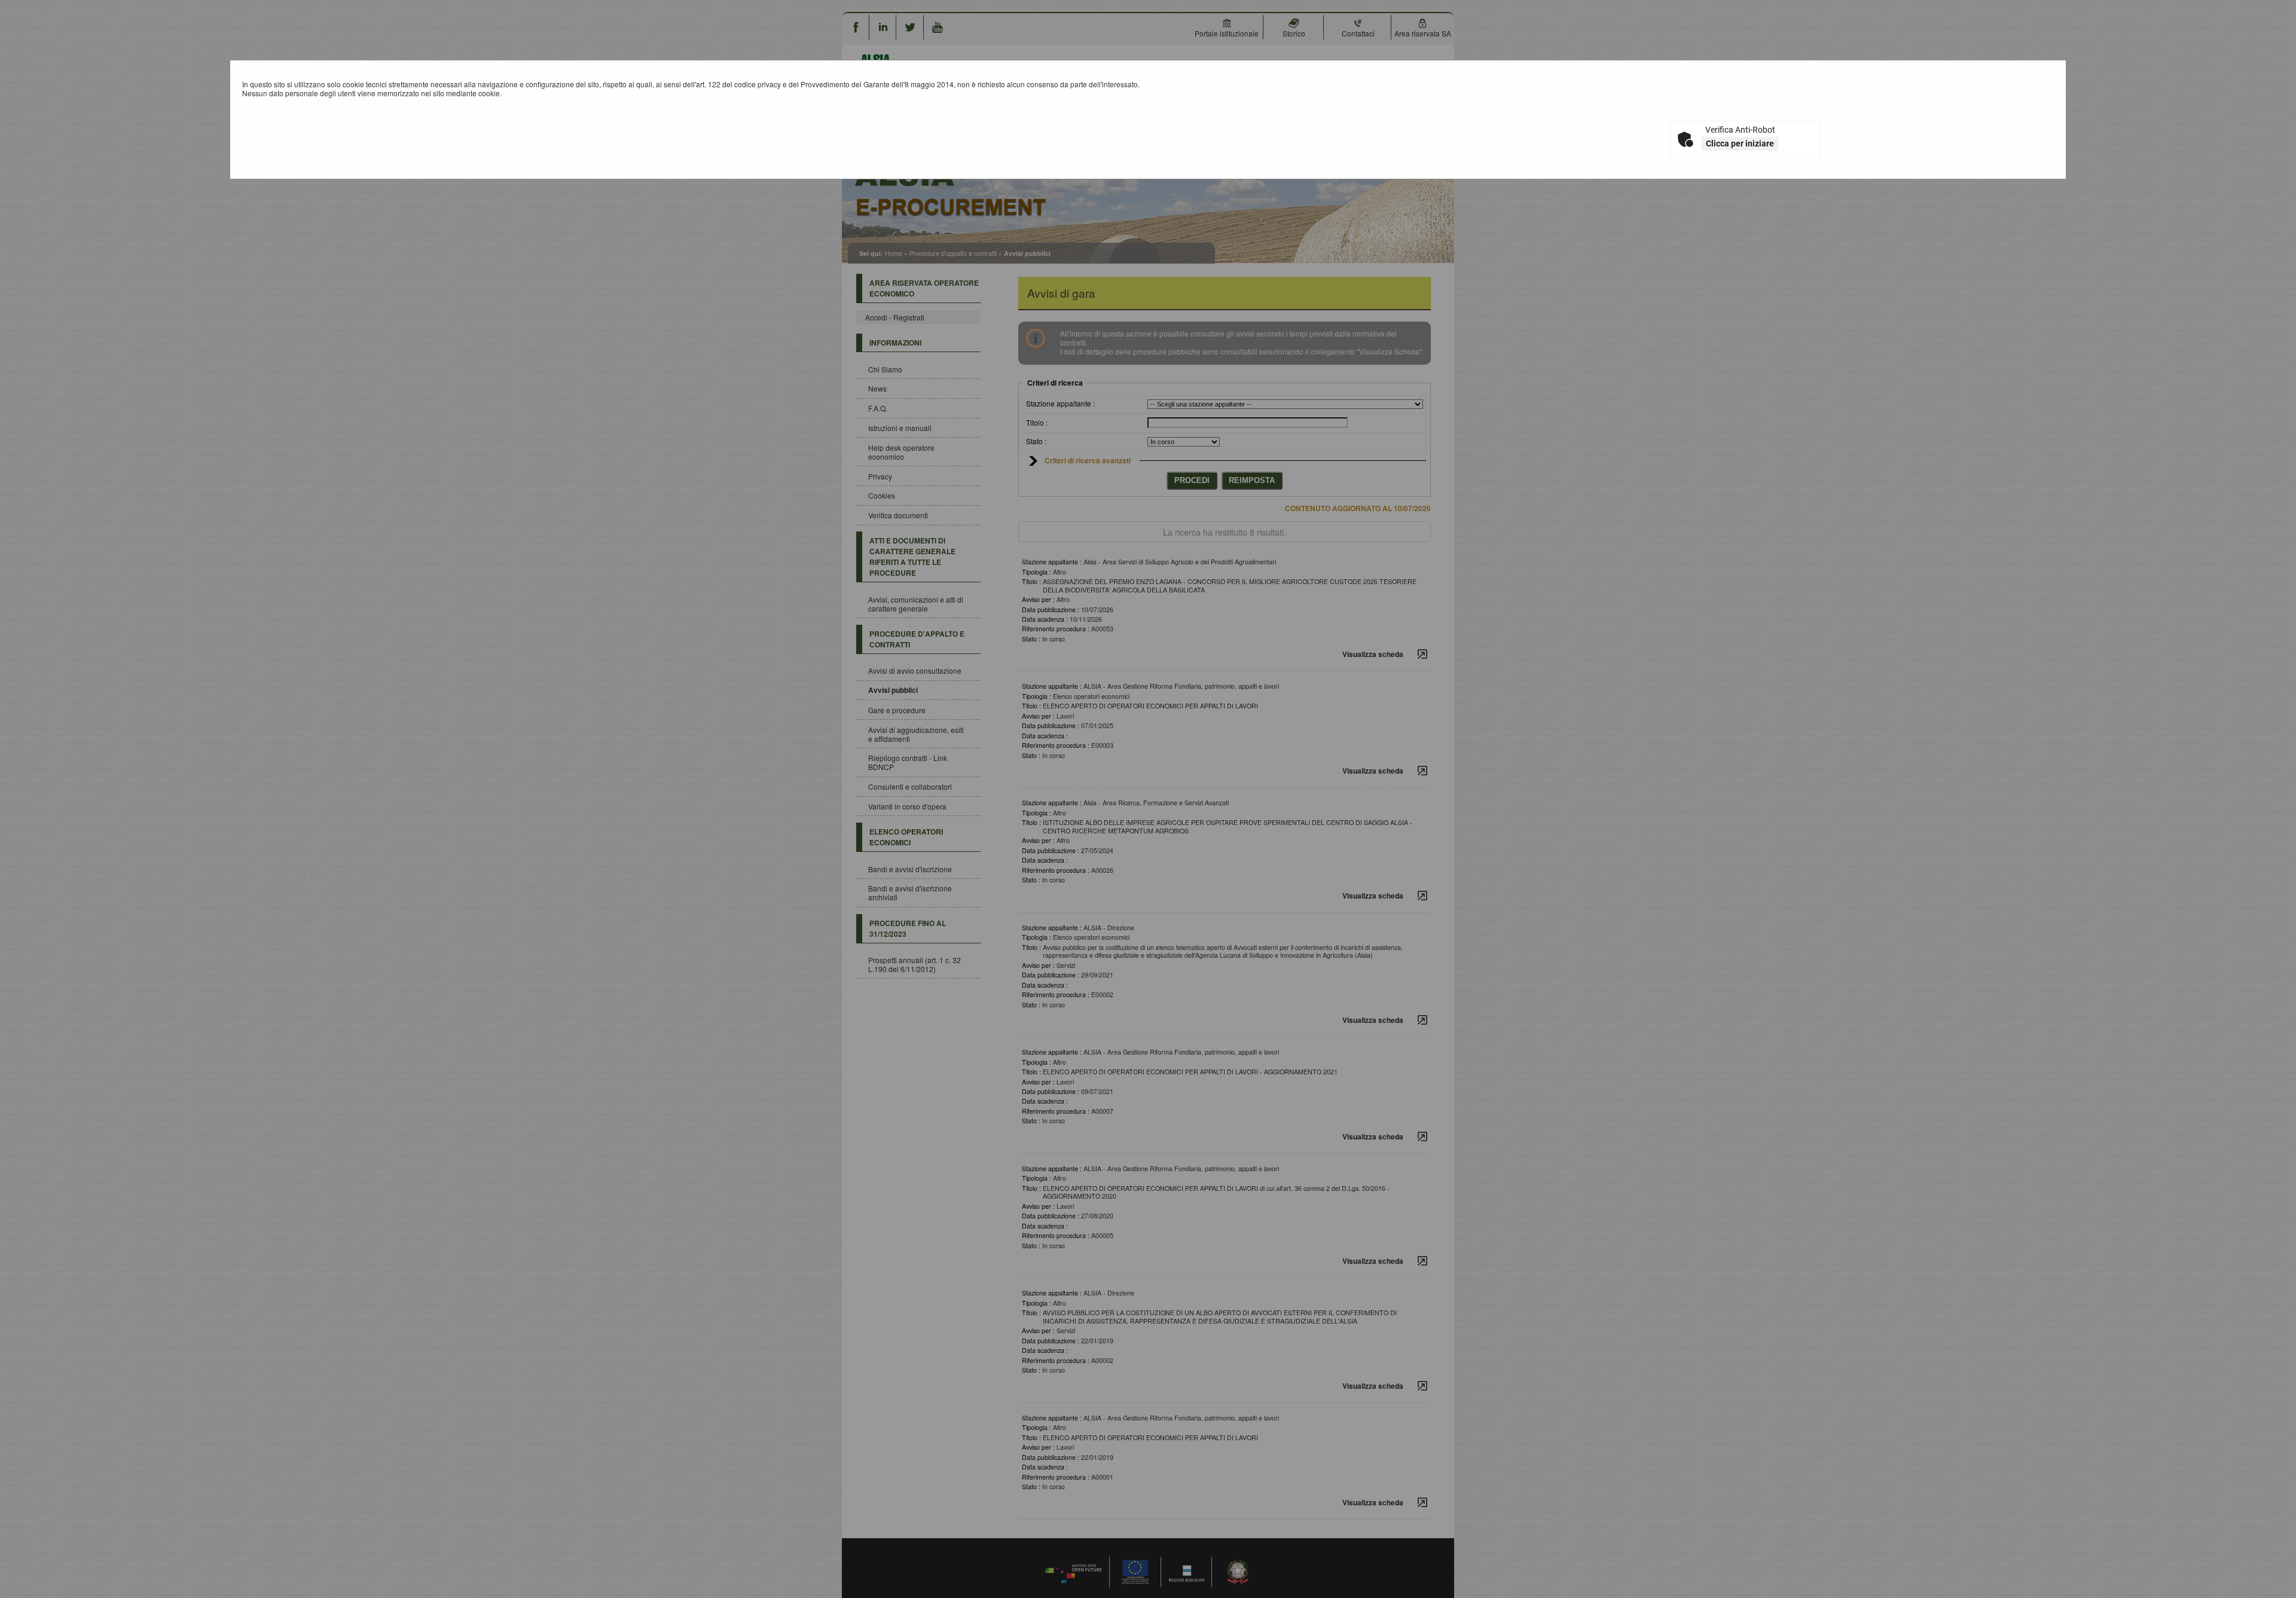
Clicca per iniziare (1740, 143)
